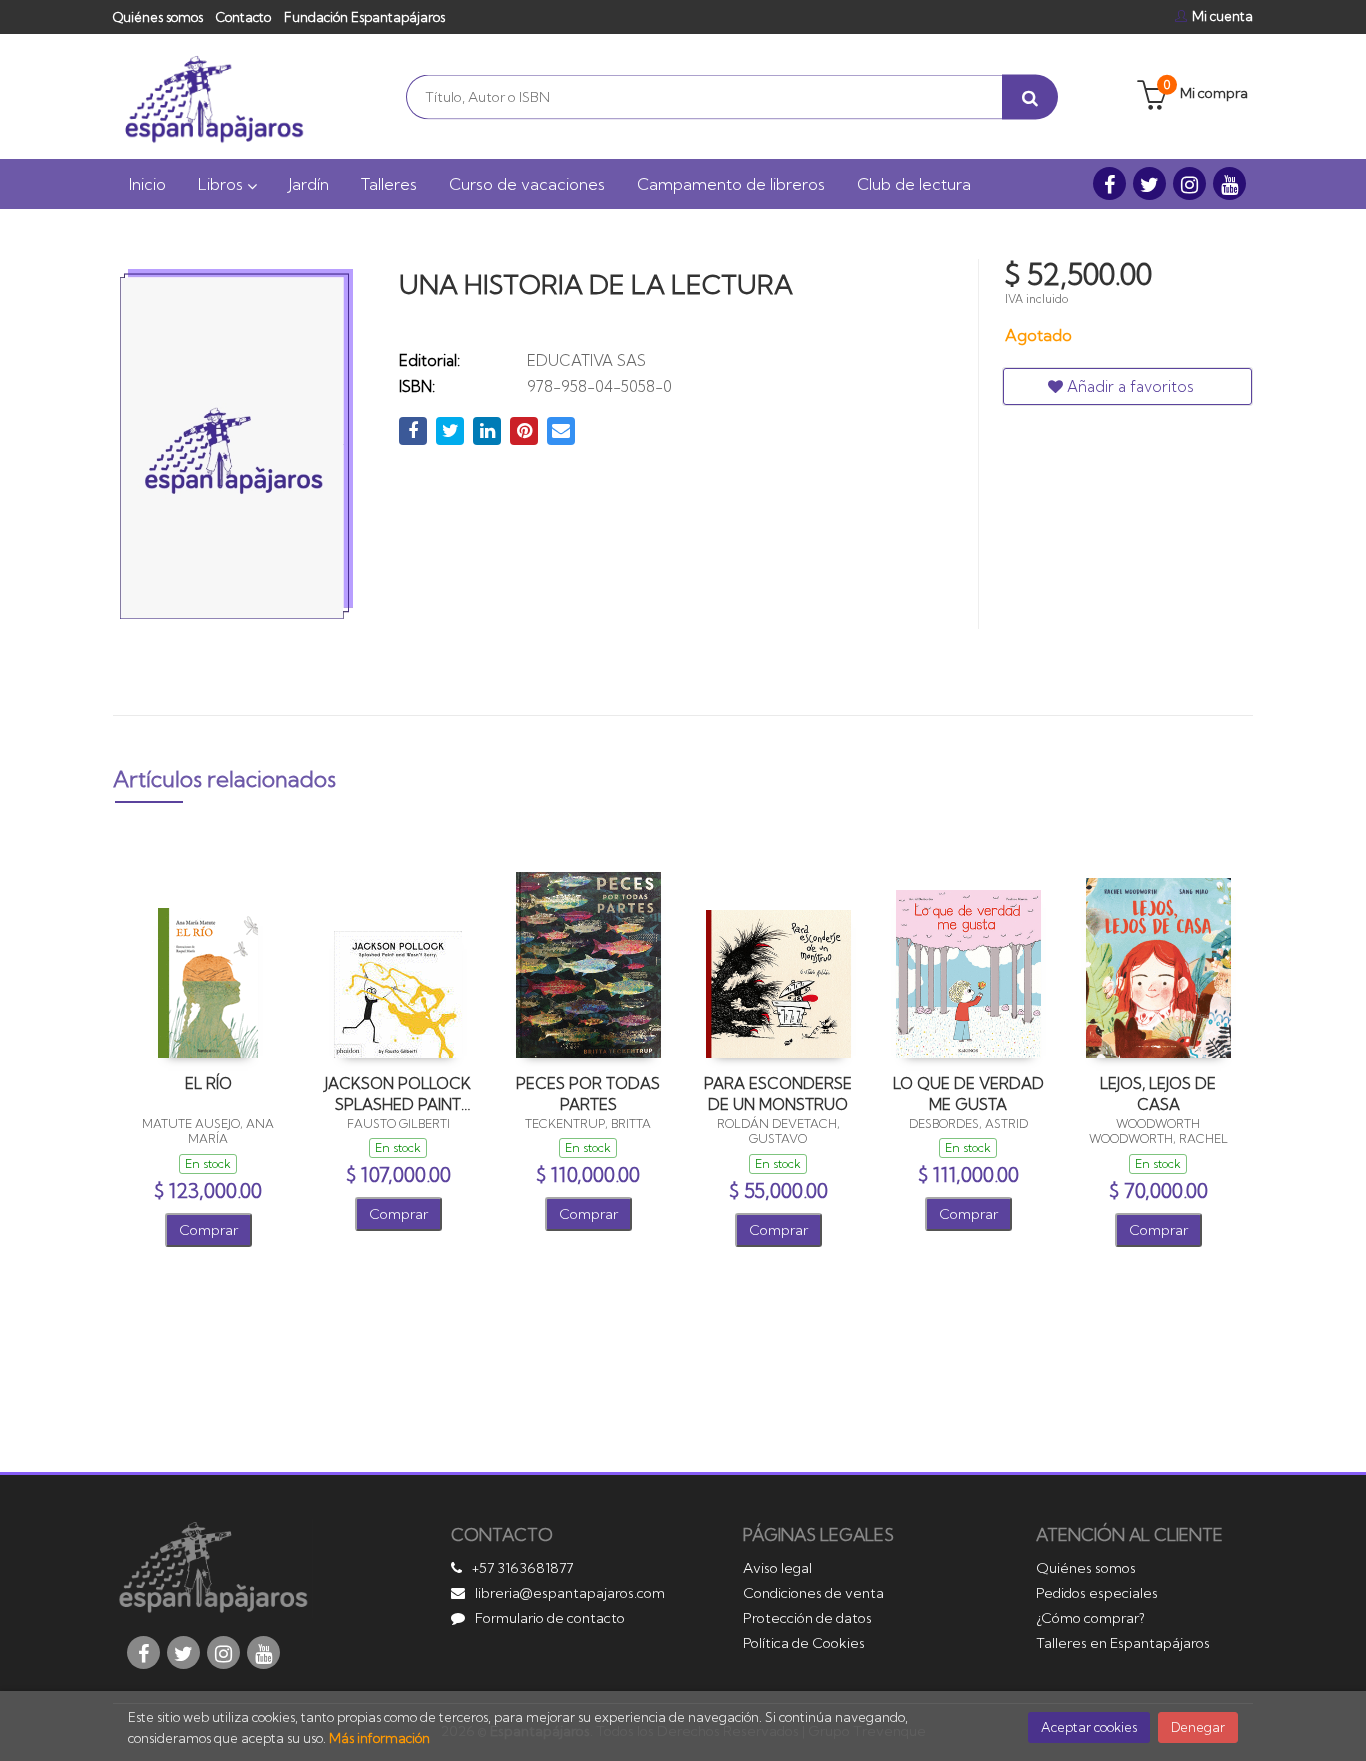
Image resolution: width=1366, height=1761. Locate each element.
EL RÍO (208, 1083)
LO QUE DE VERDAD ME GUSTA (968, 1093)
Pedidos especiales (1097, 1593)
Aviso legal (777, 1568)
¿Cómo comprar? (1090, 1618)
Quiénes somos (158, 17)
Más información (379, 1738)
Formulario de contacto (550, 1618)
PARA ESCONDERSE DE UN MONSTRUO (778, 1093)
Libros (222, 184)
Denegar (1198, 1727)
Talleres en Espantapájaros (1123, 1643)
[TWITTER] (1149, 183)
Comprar (208, 1230)
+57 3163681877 (522, 1568)
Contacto (243, 17)
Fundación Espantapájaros (364, 17)
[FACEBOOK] (1109, 183)
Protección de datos (807, 1618)
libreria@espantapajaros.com (570, 1593)
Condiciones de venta (813, 1593)
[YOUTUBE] (1229, 183)
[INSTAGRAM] (1189, 183)
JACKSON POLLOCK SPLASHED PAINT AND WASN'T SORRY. (398, 1093)
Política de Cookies (804, 1643)
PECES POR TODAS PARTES (588, 1093)
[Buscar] (1030, 96)
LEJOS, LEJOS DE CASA (1158, 1093)
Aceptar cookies (1089, 1727)
